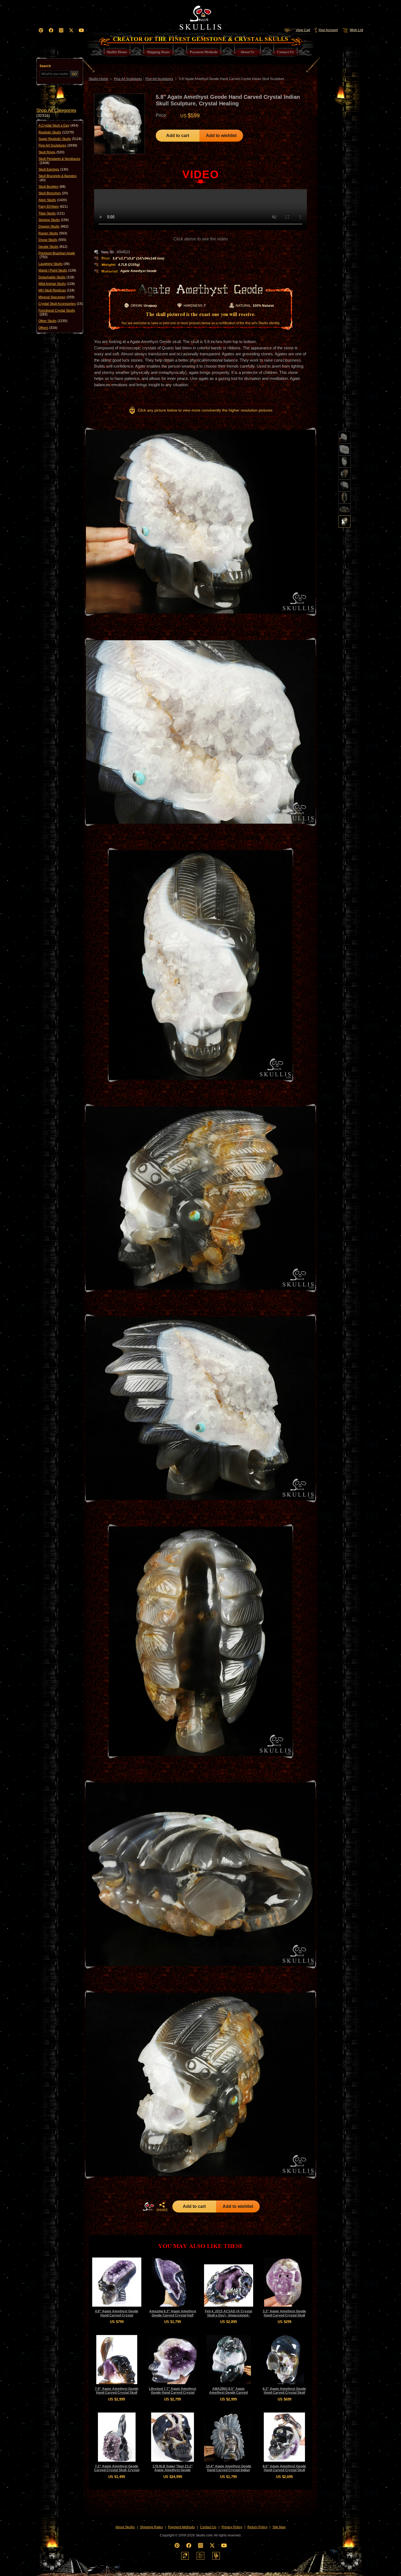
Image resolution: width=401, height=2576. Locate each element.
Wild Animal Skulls (57, 284)
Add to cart (178, 135)
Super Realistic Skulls (60, 139)
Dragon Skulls (53, 227)
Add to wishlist (221, 135)
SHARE (162, 2210)
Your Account (328, 30)
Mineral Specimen (56, 297)
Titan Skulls (52, 213)
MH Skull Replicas (56, 290)
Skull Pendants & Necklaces (59, 161)
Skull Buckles (52, 187)
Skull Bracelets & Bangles (58, 178)
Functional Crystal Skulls (57, 312)
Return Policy (257, 2527)
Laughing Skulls (54, 264)
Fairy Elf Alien (53, 207)
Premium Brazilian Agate (57, 255)
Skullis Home (98, 79)
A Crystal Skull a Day (58, 126)
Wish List (356, 30)
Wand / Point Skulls (57, 270)
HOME (148, 2206)
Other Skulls (53, 321)
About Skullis (125, 2527)
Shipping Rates (151, 2527)
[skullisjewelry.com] (200, 2556)
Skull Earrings (53, 169)
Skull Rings (51, 152)
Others (48, 328)
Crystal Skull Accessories (61, 304)
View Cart (303, 30)
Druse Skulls (52, 240)
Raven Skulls (53, 233)
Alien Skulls (53, 200)
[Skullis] (200, 16)
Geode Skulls (53, 247)
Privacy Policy (232, 2527)
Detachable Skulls (56, 277)
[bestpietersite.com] (216, 2556)
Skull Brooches (53, 193)
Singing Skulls (54, 220)
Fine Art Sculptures (58, 145)
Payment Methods (181, 2527)
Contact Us (208, 2527)
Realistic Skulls (56, 132)
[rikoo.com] (185, 2556)
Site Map (279, 2527)
